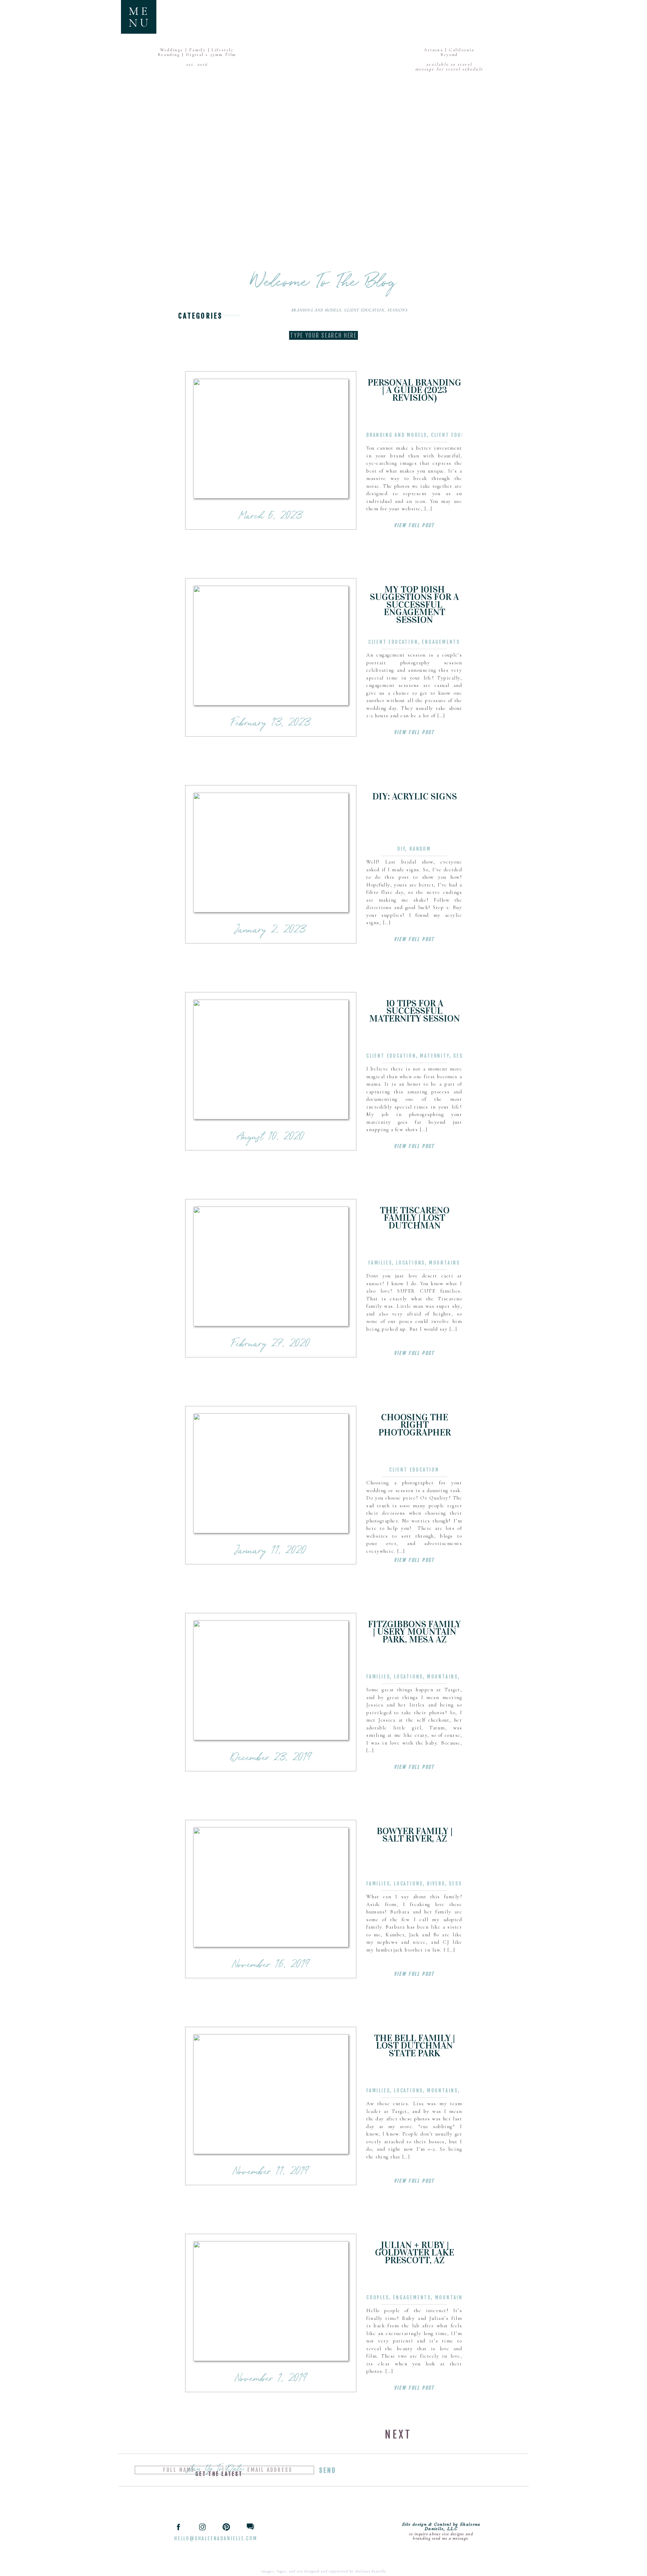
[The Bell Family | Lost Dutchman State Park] (271, 2094)
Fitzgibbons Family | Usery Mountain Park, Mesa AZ (414, 1632)
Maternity (435, 1056)
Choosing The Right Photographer (415, 1425)
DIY (401, 849)
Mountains (444, 1263)
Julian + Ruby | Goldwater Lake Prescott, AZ (415, 2253)
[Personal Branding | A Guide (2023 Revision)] (271, 439)
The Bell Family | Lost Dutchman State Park (414, 2046)
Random (420, 849)
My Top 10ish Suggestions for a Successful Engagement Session (414, 605)
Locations (410, 1263)
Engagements (441, 642)
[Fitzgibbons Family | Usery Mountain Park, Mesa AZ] (271, 1680)
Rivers (436, 1884)
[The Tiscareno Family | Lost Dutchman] (271, 1266)
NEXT (398, 2435)
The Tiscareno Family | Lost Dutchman (415, 1218)
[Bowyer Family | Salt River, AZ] (271, 1887)
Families (380, 1263)
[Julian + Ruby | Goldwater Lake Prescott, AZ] (271, 2301)
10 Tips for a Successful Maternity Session (415, 1011)
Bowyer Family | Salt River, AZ (415, 1835)
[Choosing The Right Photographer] (271, 1473)
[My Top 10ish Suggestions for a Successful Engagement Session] (271, 646)
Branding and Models (316, 310)
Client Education (365, 310)
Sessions (398, 310)
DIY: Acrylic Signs (415, 796)
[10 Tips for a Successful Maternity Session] (271, 1059)
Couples (378, 2297)
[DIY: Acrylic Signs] (271, 853)
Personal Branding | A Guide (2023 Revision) (414, 390)
